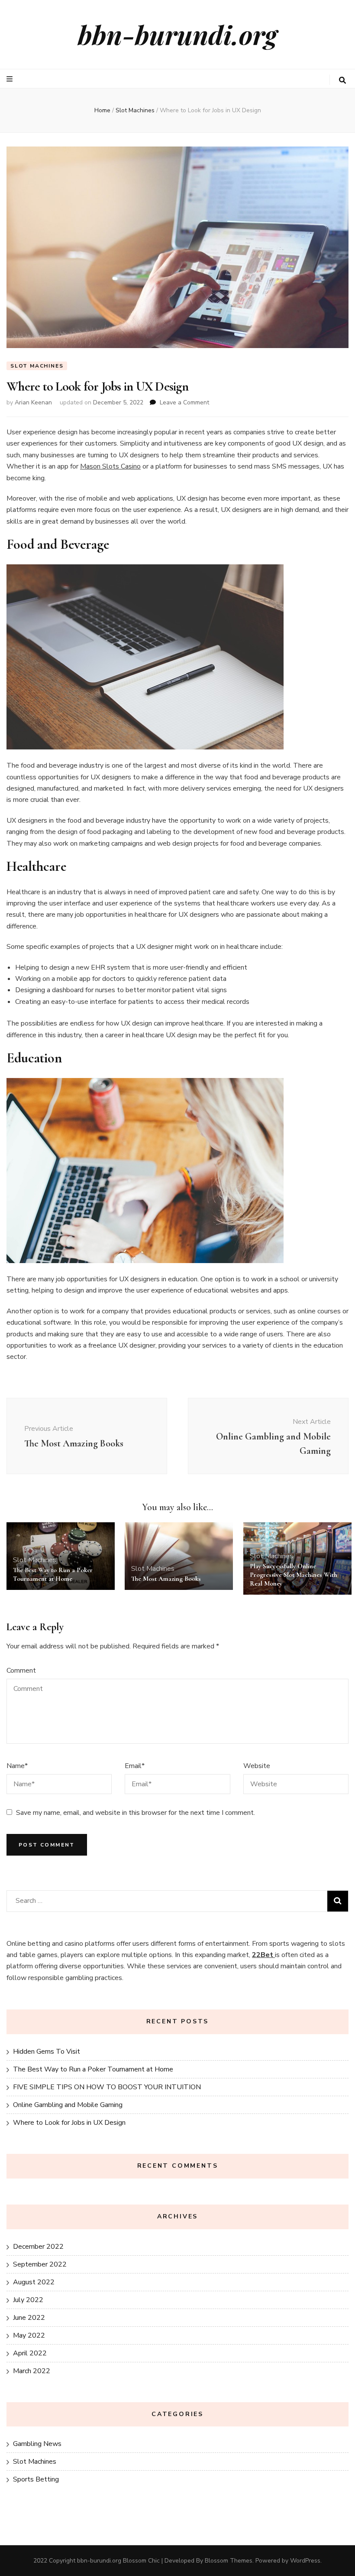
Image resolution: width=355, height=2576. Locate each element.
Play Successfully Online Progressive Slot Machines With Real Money (294, 1575)
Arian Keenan (33, 402)
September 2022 (40, 2264)
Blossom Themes (229, 2561)
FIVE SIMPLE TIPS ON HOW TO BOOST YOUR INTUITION (107, 2087)
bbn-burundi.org (177, 34)
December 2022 (38, 2247)
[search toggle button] (342, 80)
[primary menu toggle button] (11, 79)
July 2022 (28, 2300)
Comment (21, 1671)
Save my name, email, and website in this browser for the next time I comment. (136, 1813)
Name (17, 1766)
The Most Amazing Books (166, 1579)
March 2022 (32, 2371)
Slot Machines (37, 366)
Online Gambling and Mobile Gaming (68, 2105)
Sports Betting (36, 2479)
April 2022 (30, 2353)
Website (257, 1766)
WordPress (305, 2561)
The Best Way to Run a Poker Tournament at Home (93, 2069)
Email (135, 1766)
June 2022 (29, 2318)
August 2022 (34, 2282)
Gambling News (37, 2444)
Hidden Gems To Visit (47, 2052)
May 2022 (29, 2335)
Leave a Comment (184, 402)
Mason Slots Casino (110, 466)
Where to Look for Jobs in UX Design (69, 2123)
